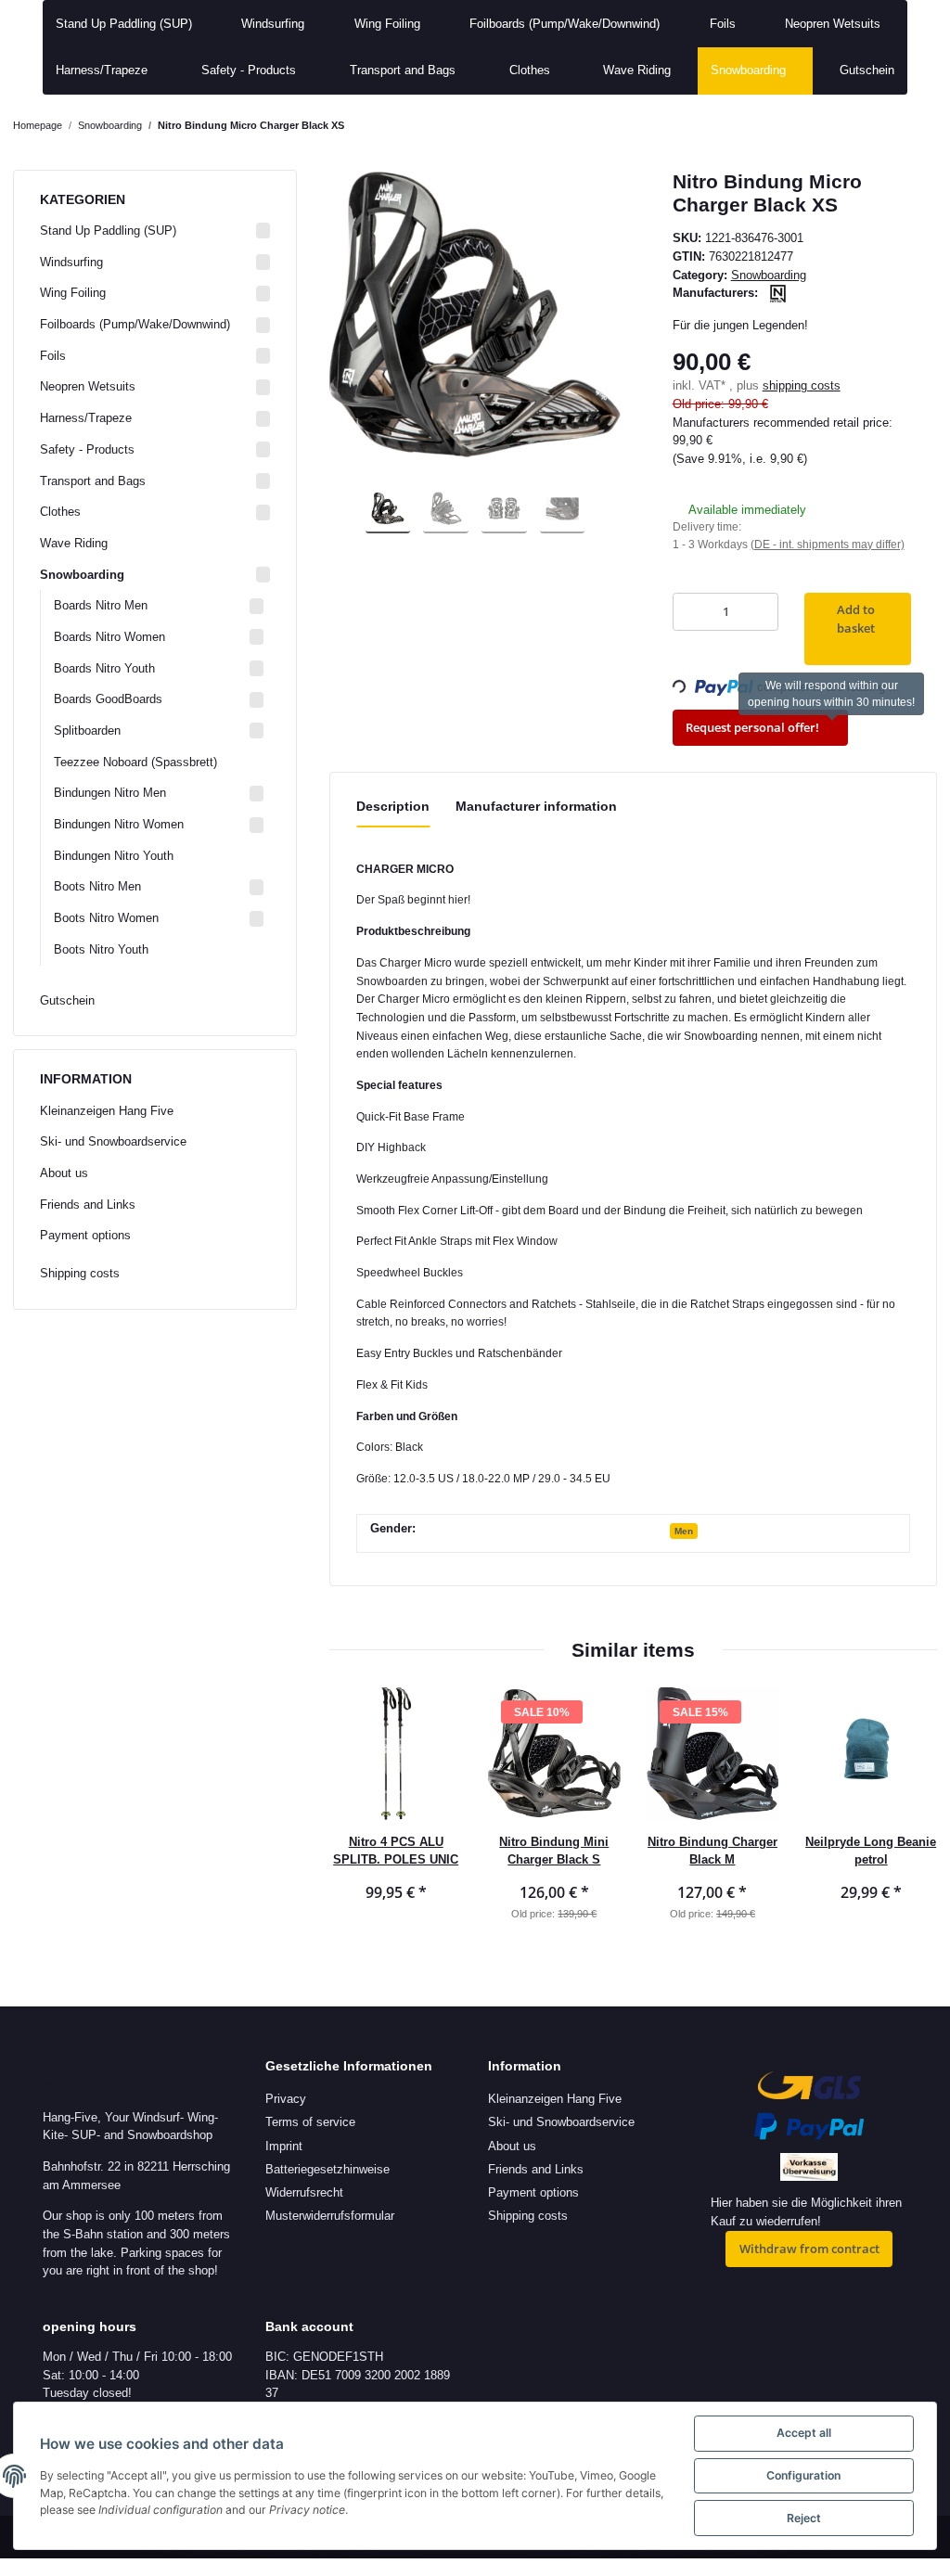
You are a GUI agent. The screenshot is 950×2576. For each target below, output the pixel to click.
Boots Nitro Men (97, 886)
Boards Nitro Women (109, 637)
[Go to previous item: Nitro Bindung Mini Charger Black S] (884, 126)
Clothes (60, 512)
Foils (53, 356)
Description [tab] (393, 806)
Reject (804, 2518)
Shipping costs (80, 1273)
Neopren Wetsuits (88, 386)
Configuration (803, 2475)
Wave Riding (74, 543)
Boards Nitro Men (101, 605)
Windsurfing (71, 262)
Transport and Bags (93, 481)
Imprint (284, 2146)
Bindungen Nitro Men (110, 793)
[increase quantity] (760, 612)
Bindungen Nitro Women (119, 824)
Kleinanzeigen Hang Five (107, 1111)
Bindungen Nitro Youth (114, 856)
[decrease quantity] (691, 612)
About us (64, 1173)
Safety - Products (87, 449)
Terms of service (310, 2122)
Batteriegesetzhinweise (327, 2169)
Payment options (85, 1235)
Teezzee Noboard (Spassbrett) (135, 762)
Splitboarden (87, 731)
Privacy (286, 2099)
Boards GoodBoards (108, 699)
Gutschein (67, 1000)
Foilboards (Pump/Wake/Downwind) (135, 324)
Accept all (804, 2433)
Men (684, 1531)
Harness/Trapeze (86, 418)
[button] (155, 231)
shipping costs (802, 385)
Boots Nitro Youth (101, 949)
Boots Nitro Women (106, 918)
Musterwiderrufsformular (330, 2216)
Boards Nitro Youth (104, 668)
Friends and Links (88, 1205)
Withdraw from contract (809, 2249)
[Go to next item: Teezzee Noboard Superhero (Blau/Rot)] (919, 126)
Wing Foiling (73, 293)
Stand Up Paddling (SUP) (108, 231)
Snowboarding (769, 275)
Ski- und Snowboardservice (113, 1141)
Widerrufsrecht (304, 2192)
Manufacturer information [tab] (536, 806)
